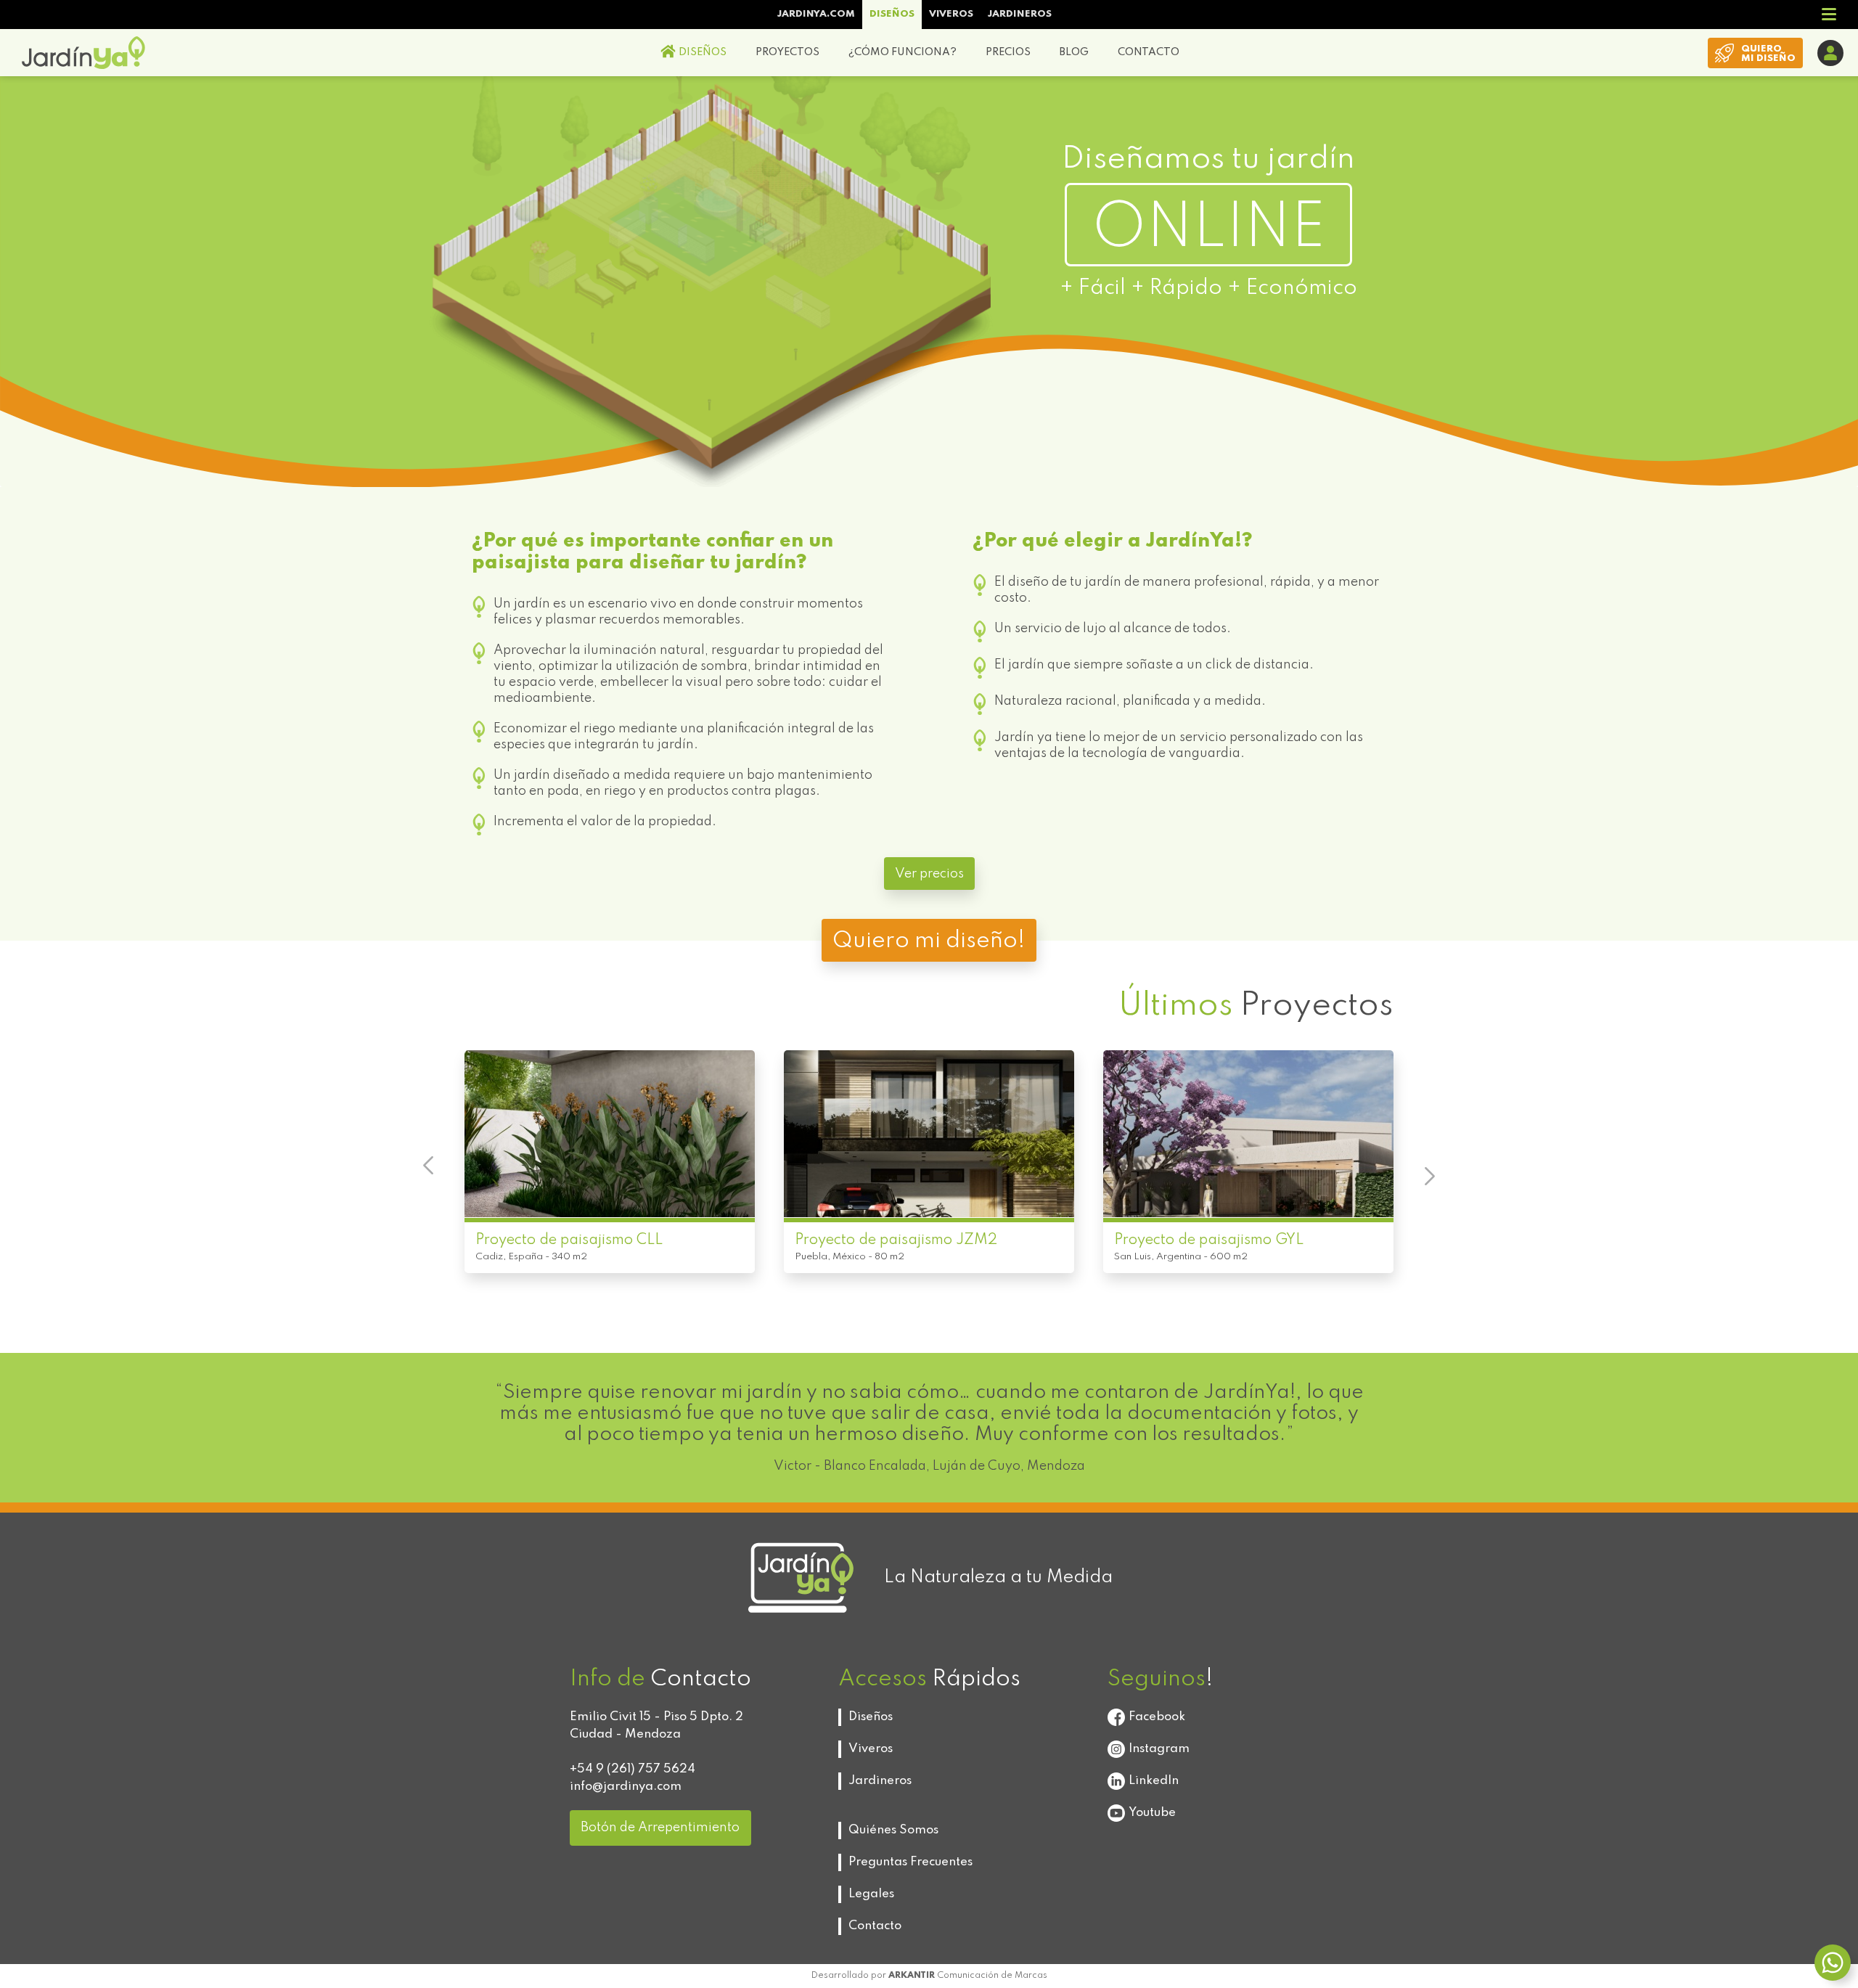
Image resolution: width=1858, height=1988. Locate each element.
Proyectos (1256, 1006)
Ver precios (929, 874)
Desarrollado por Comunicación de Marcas (929, 1976)
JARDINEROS (1020, 14)
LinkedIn (1154, 1781)
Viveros (871, 1749)
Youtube (1152, 1813)
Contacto (875, 1926)
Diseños (871, 1717)
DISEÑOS (892, 14)
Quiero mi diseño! (929, 941)
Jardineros (880, 1781)
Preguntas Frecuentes (910, 1862)
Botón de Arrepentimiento (660, 1828)
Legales (871, 1894)
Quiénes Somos (893, 1830)
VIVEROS (951, 14)
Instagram (1159, 1749)
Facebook (1157, 1717)
